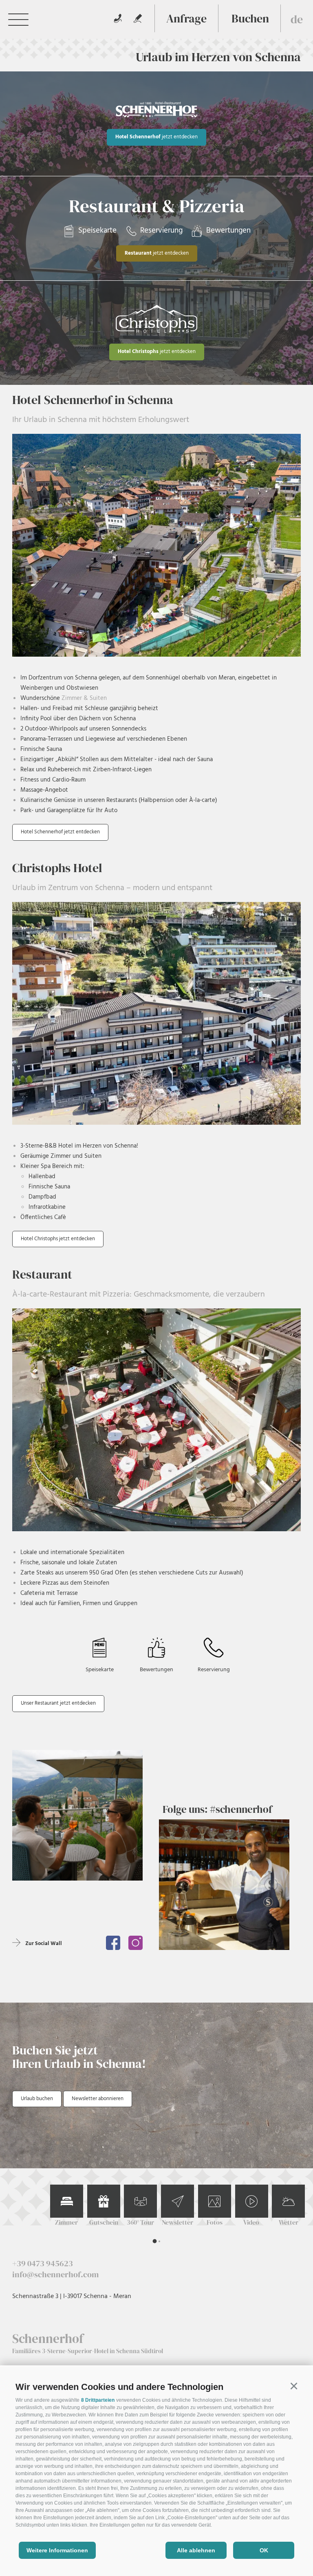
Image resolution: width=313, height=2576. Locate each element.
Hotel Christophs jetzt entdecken (58, 1239)
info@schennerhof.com (55, 2274)
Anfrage (186, 18)
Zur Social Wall (44, 1944)
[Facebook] (113, 1943)
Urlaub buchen (37, 2099)
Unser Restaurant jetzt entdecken (58, 1703)
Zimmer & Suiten (83, 698)
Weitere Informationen (57, 2550)
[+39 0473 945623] (118, 18)
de (297, 19)
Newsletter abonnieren (98, 2099)
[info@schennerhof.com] (138, 18)
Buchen (250, 18)
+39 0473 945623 (43, 2263)
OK (264, 2550)
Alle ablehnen (196, 2550)
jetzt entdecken (156, 137)
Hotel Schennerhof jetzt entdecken (60, 832)
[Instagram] (136, 1943)
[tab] (154, 2241)
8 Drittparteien (98, 2400)
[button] (294, 2386)
